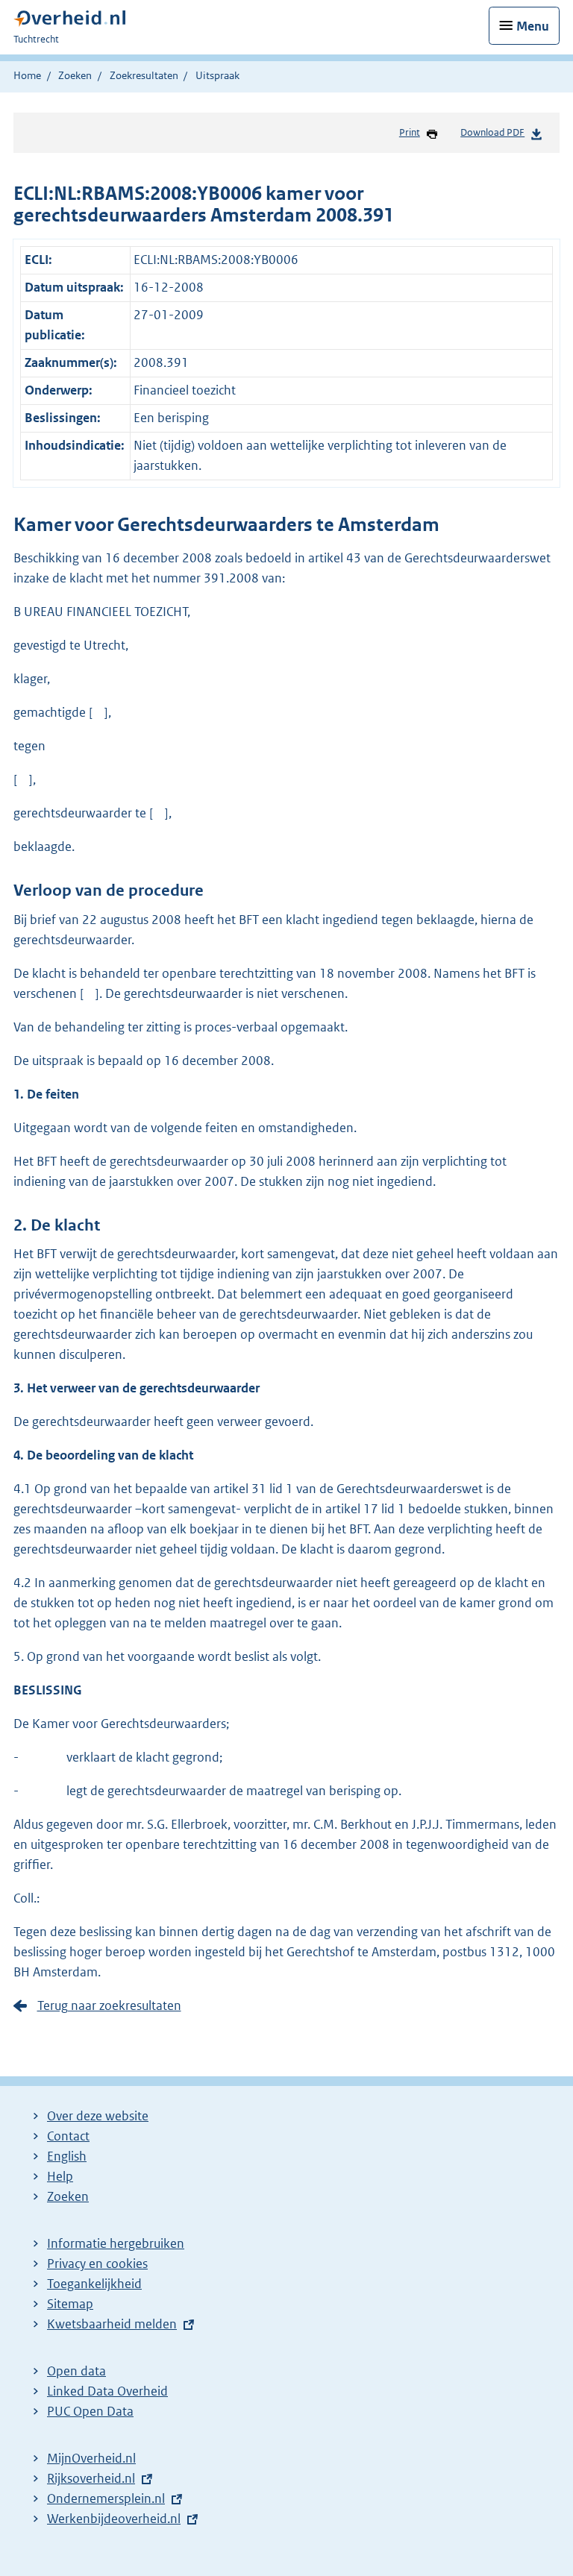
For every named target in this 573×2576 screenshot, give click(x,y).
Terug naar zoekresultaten (109, 2005)
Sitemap (70, 2304)
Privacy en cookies (97, 2264)
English (67, 2156)
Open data (76, 2371)
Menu (533, 26)
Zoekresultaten (144, 75)
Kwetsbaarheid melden (112, 2324)
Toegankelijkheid (94, 2284)
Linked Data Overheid (107, 2391)
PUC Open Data (90, 2411)
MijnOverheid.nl (91, 2458)
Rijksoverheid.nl (91, 2478)
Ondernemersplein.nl (106, 2498)
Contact (68, 2136)
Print (410, 132)
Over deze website (98, 2116)
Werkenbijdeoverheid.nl (114, 2519)
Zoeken (75, 75)
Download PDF (492, 132)
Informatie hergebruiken (116, 2243)
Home (27, 75)
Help (60, 2176)
